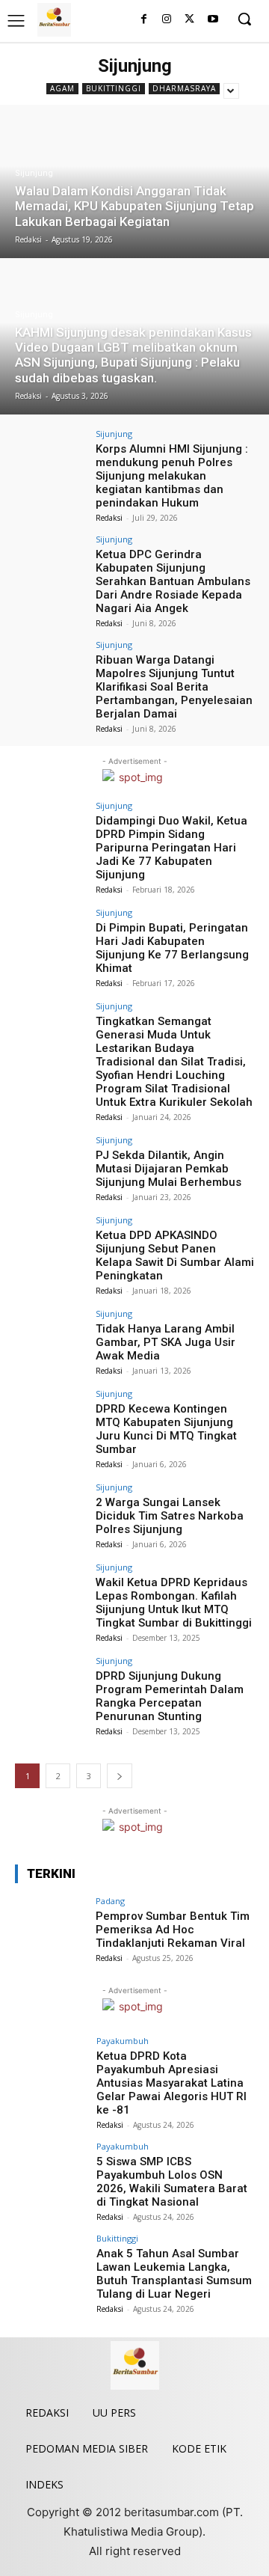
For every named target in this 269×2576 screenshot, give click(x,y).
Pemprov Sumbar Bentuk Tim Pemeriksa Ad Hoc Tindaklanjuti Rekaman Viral (173, 1930)
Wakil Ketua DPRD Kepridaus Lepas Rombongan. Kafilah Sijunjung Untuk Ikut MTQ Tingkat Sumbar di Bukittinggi (174, 1603)
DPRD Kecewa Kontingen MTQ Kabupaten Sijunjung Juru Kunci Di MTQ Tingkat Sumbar (166, 1429)
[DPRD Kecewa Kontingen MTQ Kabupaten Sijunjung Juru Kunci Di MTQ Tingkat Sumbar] (51, 1416)
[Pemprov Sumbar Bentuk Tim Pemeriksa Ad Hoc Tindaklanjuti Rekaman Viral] (51, 1924)
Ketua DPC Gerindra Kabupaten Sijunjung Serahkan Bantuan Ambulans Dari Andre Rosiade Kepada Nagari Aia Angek (173, 581)
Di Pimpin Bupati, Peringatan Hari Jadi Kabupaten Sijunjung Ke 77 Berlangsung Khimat (172, 948)
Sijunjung (34, 173)
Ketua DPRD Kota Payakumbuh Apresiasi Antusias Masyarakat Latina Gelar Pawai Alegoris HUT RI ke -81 (171, 2083)
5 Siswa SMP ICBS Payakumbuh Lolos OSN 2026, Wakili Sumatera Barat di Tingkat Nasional (172, 2182)
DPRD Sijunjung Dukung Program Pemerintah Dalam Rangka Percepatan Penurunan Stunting (170, 1696)
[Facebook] (144, 20)
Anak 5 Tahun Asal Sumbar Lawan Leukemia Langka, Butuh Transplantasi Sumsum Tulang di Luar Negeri (174, 2274)
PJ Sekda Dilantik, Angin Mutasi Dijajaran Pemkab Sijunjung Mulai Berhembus (168, 1169)
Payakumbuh (123, 2041)
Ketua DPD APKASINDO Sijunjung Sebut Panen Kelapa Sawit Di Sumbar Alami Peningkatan (175, 1255)
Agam (62, 88)
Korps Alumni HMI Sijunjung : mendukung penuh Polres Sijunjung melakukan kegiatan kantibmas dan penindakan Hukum (172, 476)
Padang (110, 1901)
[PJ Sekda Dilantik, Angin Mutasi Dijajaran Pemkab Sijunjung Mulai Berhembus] (51, 1163)
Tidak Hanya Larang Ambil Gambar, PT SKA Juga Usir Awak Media (166, 1342)
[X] (189, 20)
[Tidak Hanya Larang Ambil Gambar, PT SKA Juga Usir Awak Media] (51, 1336)
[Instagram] (167, 20)
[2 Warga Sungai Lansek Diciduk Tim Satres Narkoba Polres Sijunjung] (51, 1510)
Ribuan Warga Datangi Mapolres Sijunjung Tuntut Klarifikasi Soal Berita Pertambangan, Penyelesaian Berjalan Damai (174, 687)
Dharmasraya (184, 88)
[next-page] (120, 1776)
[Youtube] (213, 20)
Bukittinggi (114, 88)
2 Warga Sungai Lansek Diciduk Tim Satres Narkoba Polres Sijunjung (170, 1516)
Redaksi (109, 518)
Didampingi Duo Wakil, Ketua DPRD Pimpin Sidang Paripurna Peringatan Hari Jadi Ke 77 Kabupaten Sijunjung (171, 848)
